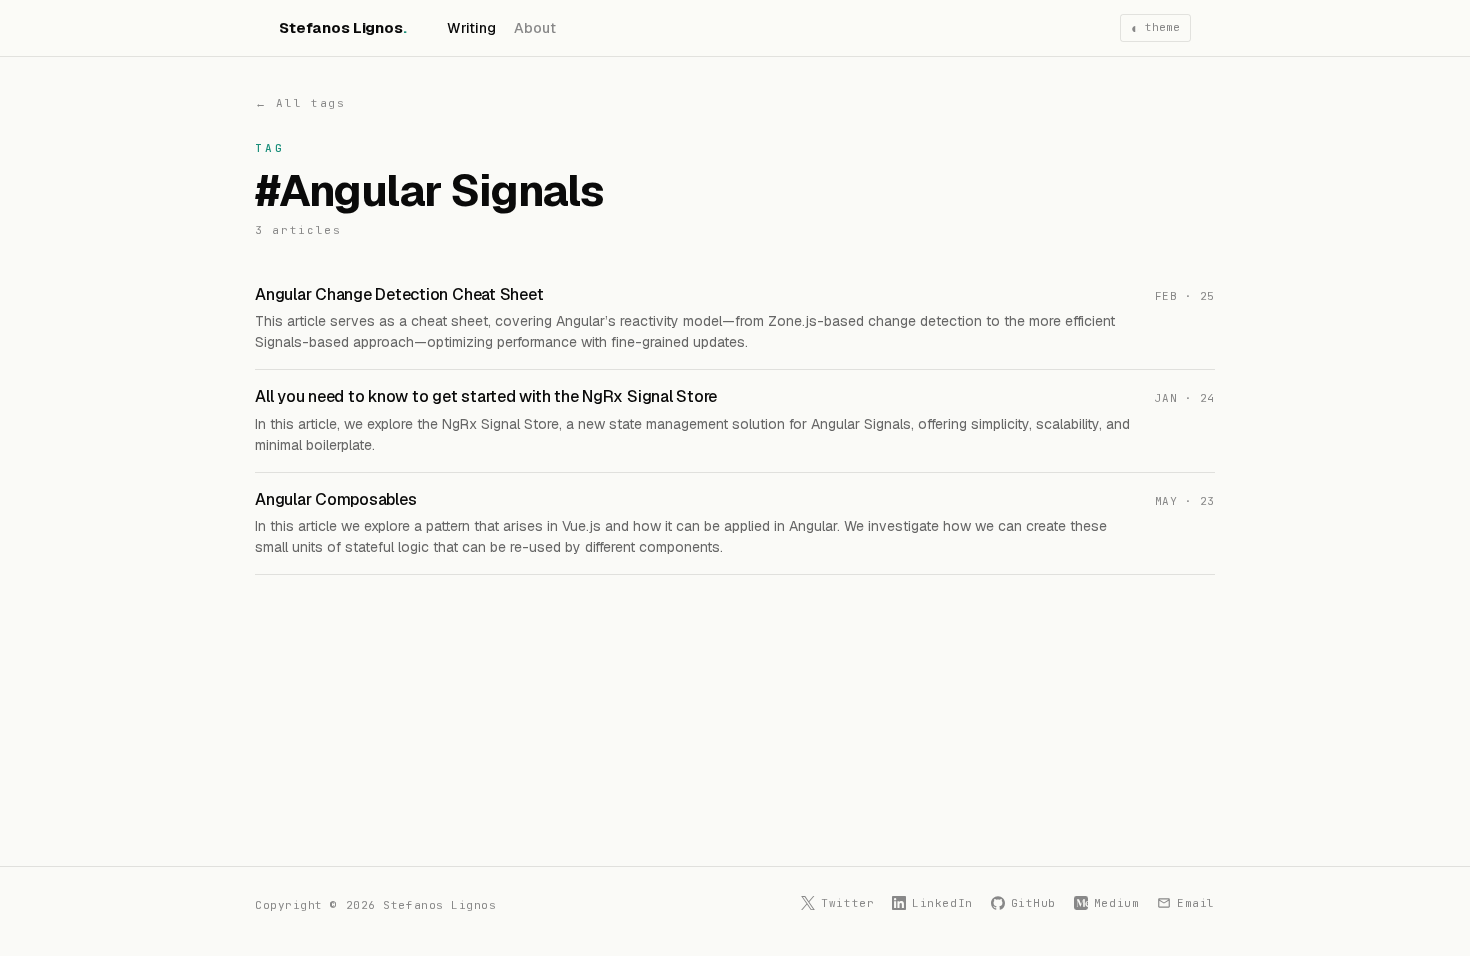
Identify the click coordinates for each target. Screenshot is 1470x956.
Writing (472, 28)
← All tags (300, 103)
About (535, 28)
